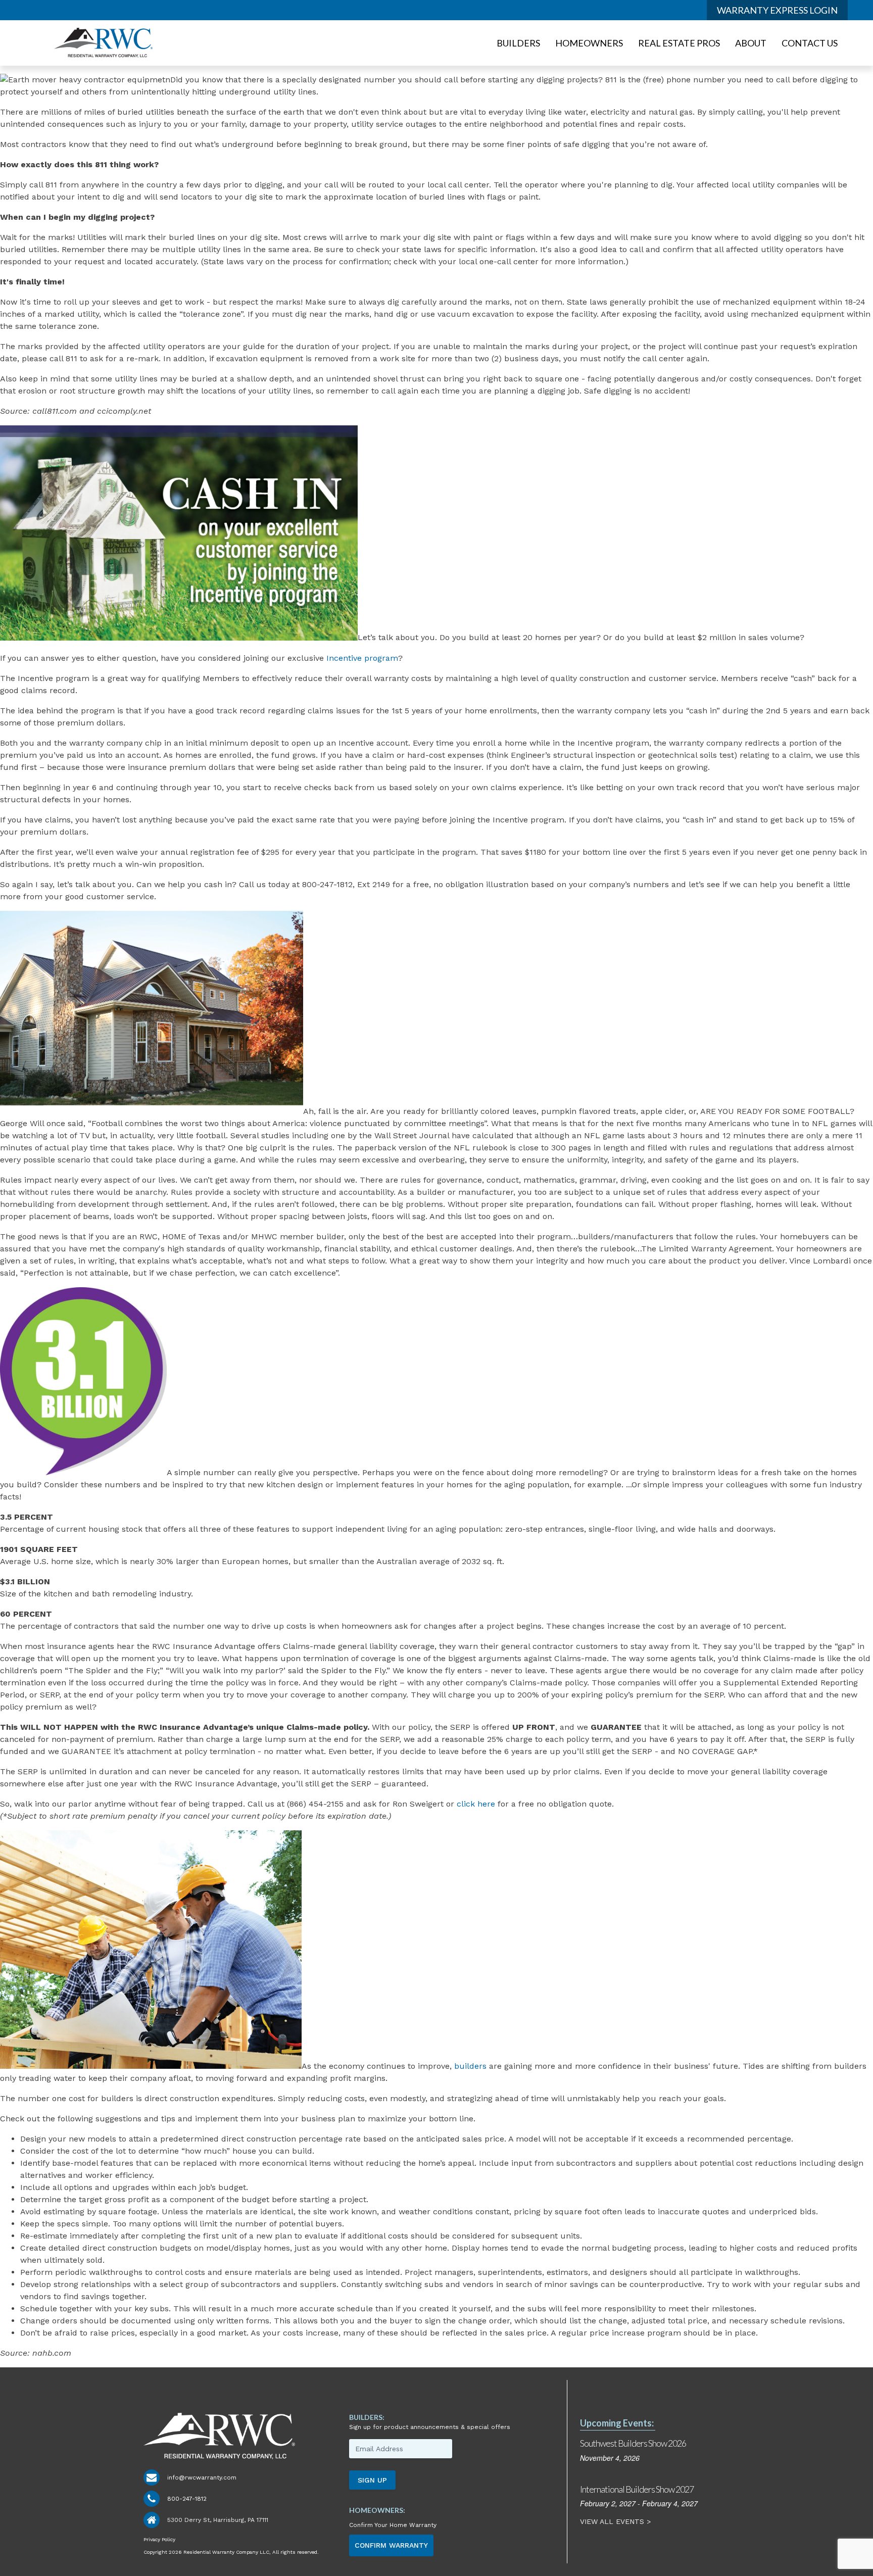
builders (470, 2066)
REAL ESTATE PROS (679, 43)
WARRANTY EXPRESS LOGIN (777, 10)
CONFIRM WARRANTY (391, 2545)
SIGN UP (372, 2480)
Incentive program (362, 658)
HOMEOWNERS (589, 43)
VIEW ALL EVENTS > (617, 2521)
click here (476, 1804)
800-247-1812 (187, 2499)
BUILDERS (518, 43)
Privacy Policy (159, 2539)
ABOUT (751, 43)
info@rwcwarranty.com (202, 2477)
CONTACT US (810, 43)
